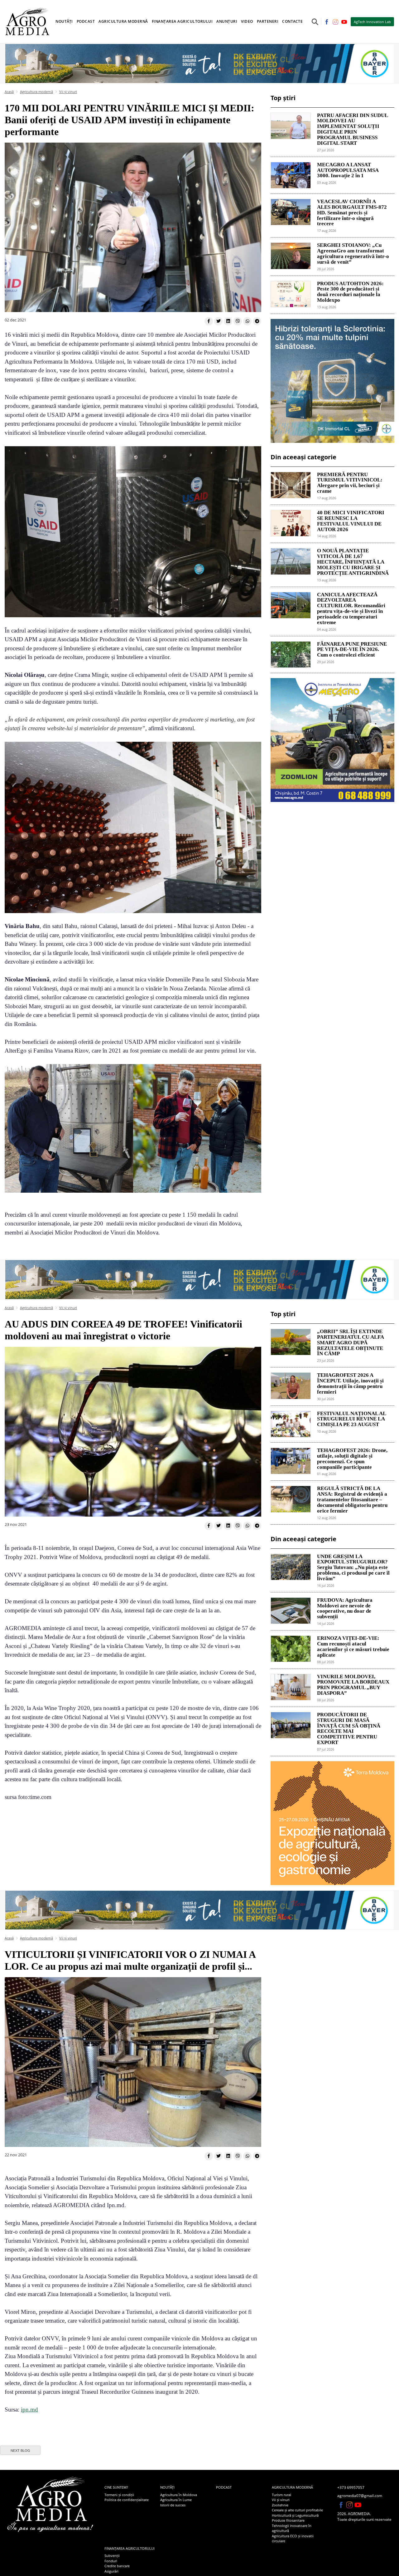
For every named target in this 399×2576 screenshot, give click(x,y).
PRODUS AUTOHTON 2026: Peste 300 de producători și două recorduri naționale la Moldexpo (350, 292)
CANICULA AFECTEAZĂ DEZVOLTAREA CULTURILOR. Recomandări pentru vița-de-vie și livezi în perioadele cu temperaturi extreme (351, 609)
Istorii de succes (173, 2505)
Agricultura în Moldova (179, 2495)
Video (247, 21)
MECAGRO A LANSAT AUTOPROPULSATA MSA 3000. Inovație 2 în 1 (348, 170)
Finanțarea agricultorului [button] (182, 21)
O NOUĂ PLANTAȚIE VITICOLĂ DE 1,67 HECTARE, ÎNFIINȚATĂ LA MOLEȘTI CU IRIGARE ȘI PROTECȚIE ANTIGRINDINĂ (353, 562)
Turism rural (281, 2495)
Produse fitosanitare (288, 2520)
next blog (20, 2451)
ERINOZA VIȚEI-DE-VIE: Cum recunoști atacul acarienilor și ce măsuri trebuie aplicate (353, 1647)
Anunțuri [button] (227, 21)
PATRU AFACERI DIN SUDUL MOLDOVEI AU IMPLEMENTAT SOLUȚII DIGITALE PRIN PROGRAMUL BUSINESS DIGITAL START (352, 129)
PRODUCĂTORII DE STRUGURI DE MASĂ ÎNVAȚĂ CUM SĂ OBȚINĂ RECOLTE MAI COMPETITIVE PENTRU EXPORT (349, 1729)
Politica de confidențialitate (127, 2500)
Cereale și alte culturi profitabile (297, 2510)
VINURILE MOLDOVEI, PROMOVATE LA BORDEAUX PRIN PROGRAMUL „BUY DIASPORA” (353, 1685)
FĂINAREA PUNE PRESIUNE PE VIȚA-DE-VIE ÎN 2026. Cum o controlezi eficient (352, 650)
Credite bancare (117, 2566)
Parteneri (268, 21)
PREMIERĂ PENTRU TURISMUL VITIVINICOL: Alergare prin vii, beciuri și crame (350, 483)
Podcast (86, 21)
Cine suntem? (116, 2487)
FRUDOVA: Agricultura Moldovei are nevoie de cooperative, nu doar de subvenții (345, 1608)
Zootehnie (280, 2505)
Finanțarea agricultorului (130, 2548)
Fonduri (111, 2561)
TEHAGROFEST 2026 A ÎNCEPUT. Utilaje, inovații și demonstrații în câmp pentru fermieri (350, 1383)
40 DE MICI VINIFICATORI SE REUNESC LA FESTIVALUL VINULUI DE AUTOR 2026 (351, 521)
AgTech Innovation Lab (372, 22)
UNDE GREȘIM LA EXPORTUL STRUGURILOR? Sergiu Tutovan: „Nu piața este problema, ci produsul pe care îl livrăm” (353, 1568)
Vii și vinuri (68, 92)
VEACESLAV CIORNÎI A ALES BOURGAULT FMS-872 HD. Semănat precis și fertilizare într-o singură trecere (352, 213)
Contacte (292, 21)
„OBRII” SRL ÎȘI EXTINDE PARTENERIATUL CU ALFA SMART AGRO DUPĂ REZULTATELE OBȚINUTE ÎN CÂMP (350, 1343)
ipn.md (29, 2410)
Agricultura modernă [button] (123, 21)
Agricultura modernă (36, 92)
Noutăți (167, 2487)
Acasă (9, 92)
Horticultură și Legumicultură (295, 2515)
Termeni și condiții (119, 2495)
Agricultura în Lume (176, 2500)
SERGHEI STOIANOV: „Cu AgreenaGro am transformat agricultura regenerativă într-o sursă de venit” (353, 254)
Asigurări (111, 2571)
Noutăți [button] (64, 21)
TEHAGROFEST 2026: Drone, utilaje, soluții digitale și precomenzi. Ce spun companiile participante (352, 1459)
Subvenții (112, 2556)
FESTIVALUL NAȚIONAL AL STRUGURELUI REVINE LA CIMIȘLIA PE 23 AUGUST (351, 1419)
